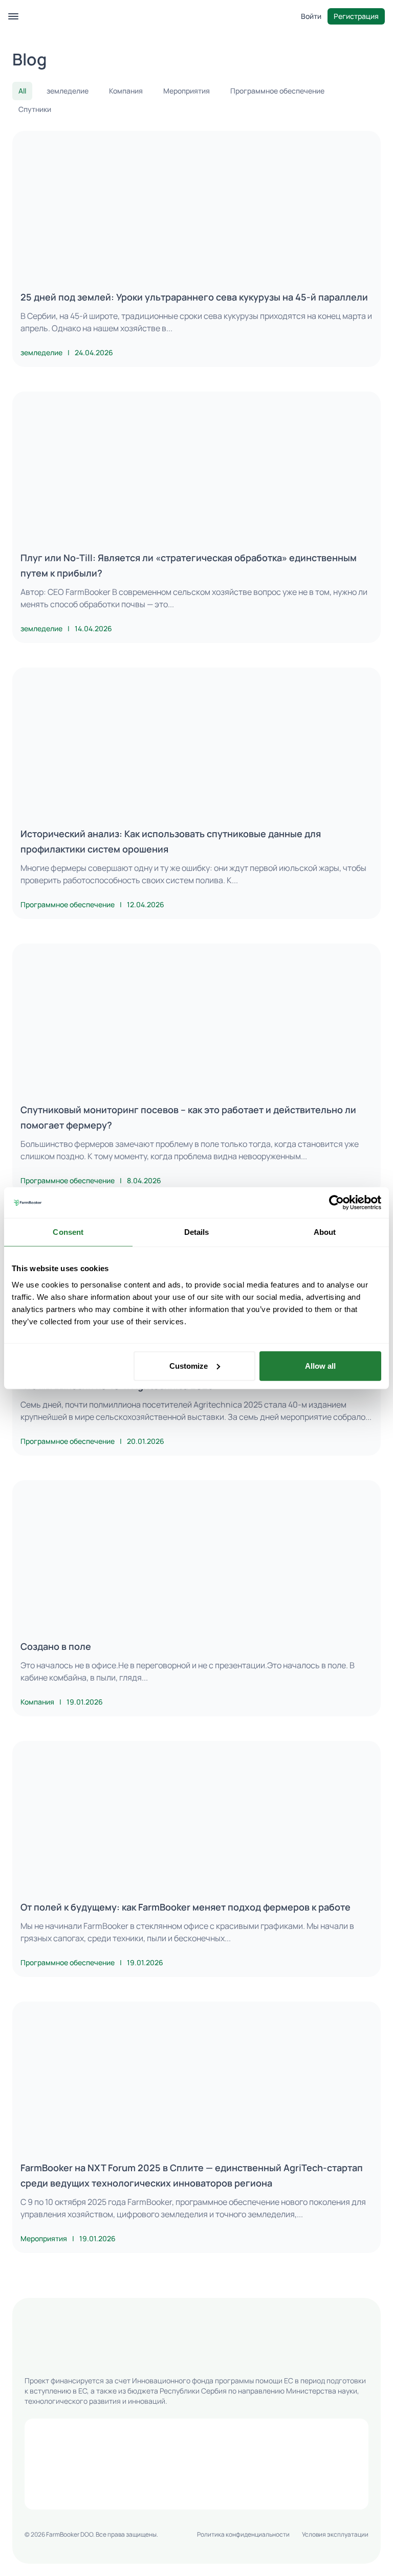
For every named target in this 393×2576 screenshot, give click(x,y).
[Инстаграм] (55, 2357)
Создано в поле (56, 1646)
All (22, 91)
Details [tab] (197, 1232)
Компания (126, 91)
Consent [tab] (68, 1232)
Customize (189, 1365)
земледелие (68, 91)
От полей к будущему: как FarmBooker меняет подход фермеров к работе (185, 1907)
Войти (311, 16)
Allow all (320, 1365)
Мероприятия (187, 91)
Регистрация (356, 16)
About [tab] (325, 1232)
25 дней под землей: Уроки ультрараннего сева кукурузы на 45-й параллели (194, 297)
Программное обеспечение (277, 91)
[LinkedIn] (80, 2357)
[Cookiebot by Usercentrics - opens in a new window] (336, 1203)
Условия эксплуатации (335, 2534)
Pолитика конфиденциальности (243, 2534)
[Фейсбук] (31, 2357)
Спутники (35, 109)
